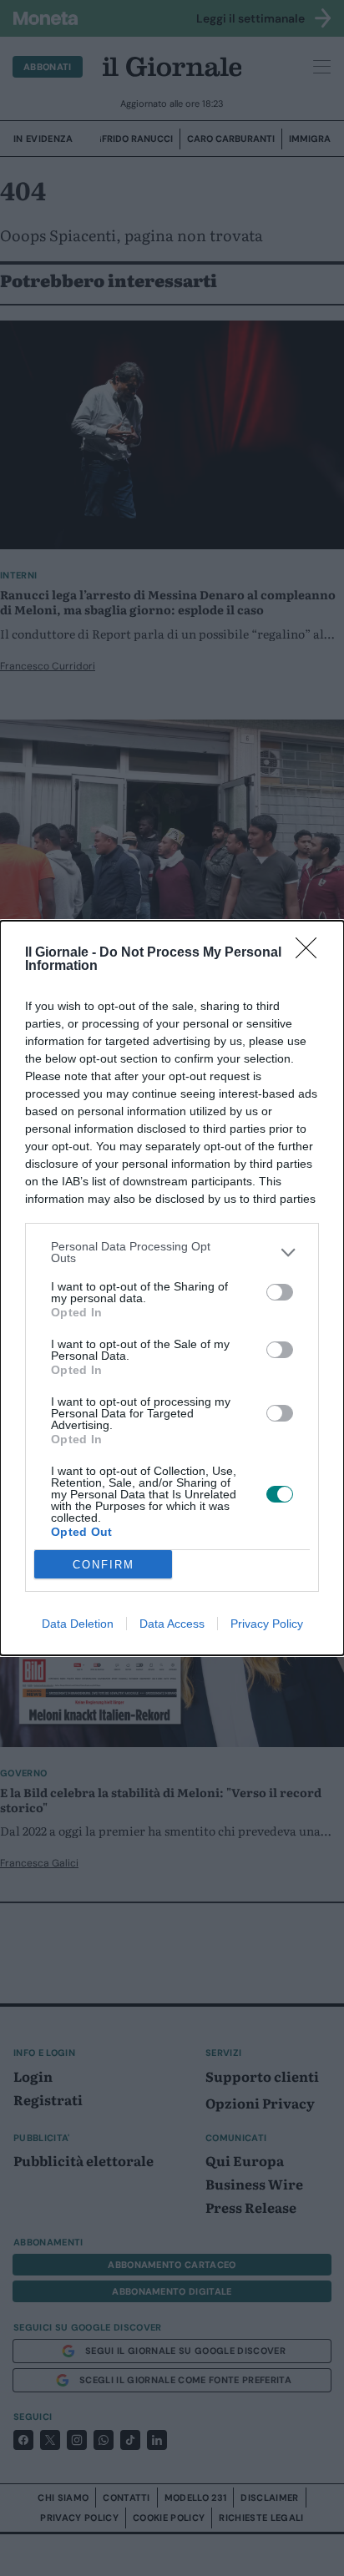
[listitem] (172, 1252)
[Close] (311, 953)
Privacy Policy (267, 1624)
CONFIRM (104, 1565)
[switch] (280, 1292)
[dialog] (172, 1288)
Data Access (172, 1624)
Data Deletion (78, 1624)
